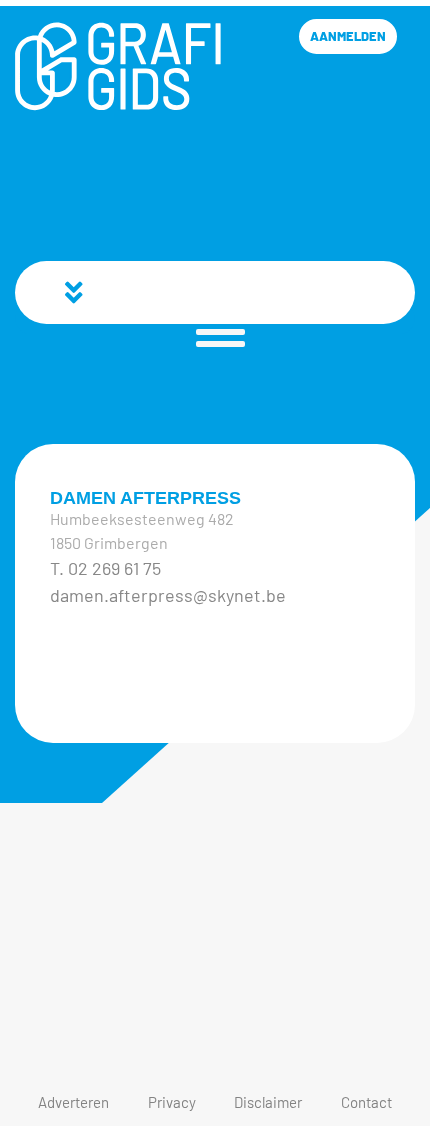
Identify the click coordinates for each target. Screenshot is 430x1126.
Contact (366, 1102)
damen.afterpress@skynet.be (168, 595)
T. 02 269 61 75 (105, 568)
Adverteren (73, 1102)
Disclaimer (268, 1102)
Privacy (172, 1102)
